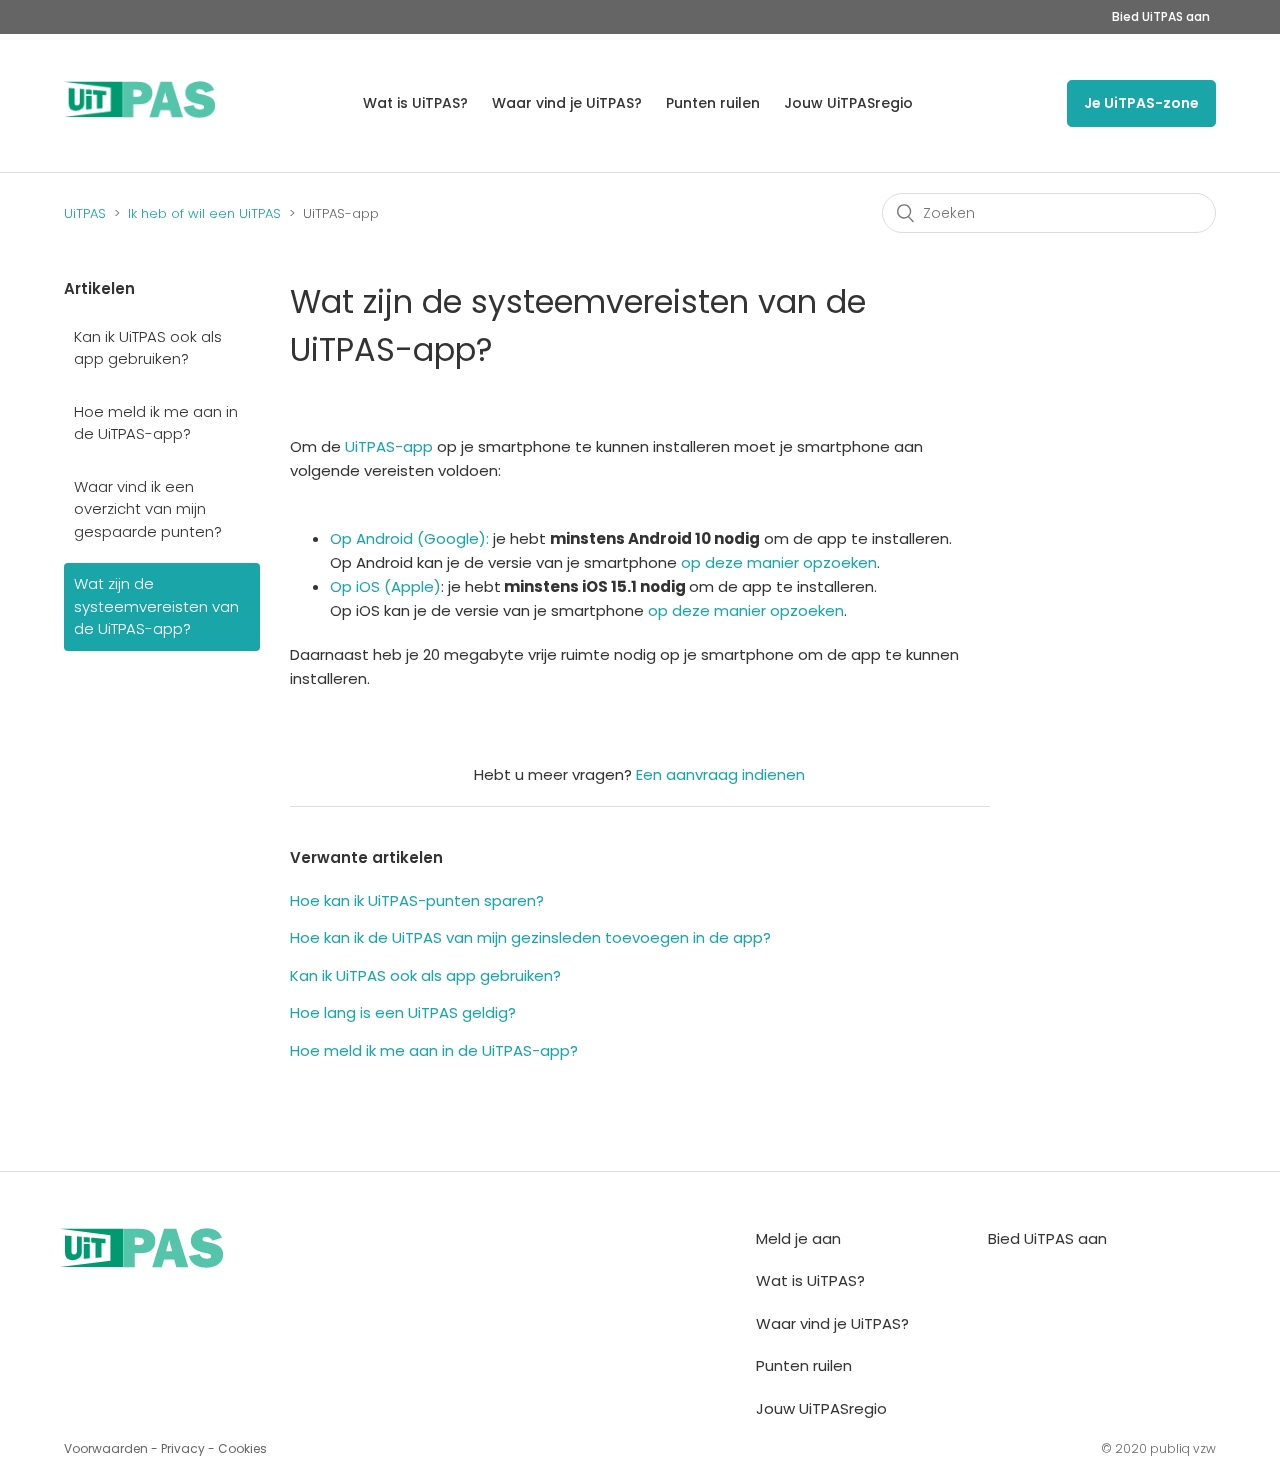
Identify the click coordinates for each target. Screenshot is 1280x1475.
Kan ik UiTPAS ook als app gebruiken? (148, 348)
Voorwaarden (106, 1448)
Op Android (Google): (409, 538)
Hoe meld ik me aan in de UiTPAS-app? (156, 423)
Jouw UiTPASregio (848, 103)
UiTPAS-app (389, 446)
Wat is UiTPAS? (415, 103)
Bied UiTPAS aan (1161, 16)
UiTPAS (85, 213)
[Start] (140, 112)
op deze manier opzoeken (779, 562)
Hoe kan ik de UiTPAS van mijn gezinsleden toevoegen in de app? (530, 937)
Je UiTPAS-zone (1141, 103)
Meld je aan (798, 1238)
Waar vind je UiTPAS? (567, 103)
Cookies (242, 1448)
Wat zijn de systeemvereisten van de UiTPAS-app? (156, 606)
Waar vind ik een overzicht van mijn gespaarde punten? (148, 509)
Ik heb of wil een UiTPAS (204, 213)
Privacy (183, 1448)
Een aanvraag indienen (720, 774)
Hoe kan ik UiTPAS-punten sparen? (417, 900)
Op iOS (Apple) (385, 586)
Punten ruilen (713, 103)
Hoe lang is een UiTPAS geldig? (403, 1012)
